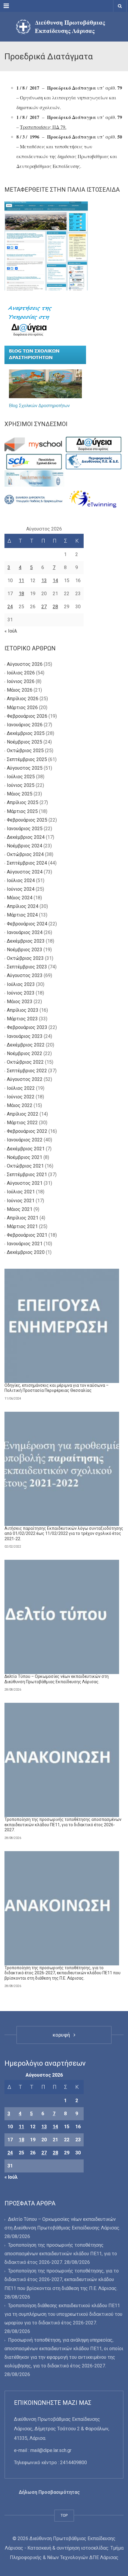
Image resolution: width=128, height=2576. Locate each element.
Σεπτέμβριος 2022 (27, 1071)
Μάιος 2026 (20, 690)
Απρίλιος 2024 (23, 907)
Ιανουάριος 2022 (25, 1140)
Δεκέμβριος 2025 (26, 733)
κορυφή (63, 2035)
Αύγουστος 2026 (25, 664)
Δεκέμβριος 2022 (26, 1045)
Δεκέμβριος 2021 (26, 1149)
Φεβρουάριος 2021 (27, 1235)
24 (10, 607)
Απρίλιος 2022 (23, 1114)
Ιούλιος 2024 (21, 880)
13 (44, 581)
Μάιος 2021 (20, 1209)
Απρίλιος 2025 (23, 803)
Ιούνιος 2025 (21, 785)
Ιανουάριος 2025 (25, 829)
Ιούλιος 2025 (21, 777)
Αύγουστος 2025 (25, 768)
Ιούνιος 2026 (21, 682)
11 (21, 581)
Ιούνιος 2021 (21, 1201)
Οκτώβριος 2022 (25, 1062)
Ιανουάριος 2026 (25, 725)
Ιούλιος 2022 (21, 1088)
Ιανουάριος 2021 (25, 1244)
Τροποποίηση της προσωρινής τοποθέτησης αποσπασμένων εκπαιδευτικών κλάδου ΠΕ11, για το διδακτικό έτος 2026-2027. (63, 1825)
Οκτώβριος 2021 (25, 1166)
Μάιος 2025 (20, 794)
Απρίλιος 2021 (23, 1218)
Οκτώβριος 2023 (25, 959)
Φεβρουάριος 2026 (27, 716)
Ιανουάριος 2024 (25, 932)
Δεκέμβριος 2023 (26, 941)
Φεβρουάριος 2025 (27, 820)
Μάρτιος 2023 (22, 1019)
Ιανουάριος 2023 (25, 1036)
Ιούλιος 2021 (21, 1192)
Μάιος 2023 (20, 1002)
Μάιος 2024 (20, 898)
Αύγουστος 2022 (25, 1080)
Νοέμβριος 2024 (25, 846)
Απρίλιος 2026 (23, 699)
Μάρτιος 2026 (22, 707)
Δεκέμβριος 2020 (26, 1253)
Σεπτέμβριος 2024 (27, 863)
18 (21, 594)
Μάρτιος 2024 (22, 915)
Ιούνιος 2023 (21, 993)
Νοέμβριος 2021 (25, 1157)
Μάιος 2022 (20, 1105)
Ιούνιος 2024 (21, 889)
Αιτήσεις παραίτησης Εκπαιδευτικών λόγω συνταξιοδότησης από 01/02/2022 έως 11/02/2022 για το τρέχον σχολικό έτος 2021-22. (64, 1534)
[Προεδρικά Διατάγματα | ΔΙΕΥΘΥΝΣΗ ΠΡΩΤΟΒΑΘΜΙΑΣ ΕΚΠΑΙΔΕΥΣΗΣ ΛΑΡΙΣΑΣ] (64, 27)
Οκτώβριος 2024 (25, 855)
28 (55, 607)
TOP (64, 2515)
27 (44, 607)
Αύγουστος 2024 (25, 872)
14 (55, 581)
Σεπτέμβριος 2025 (27, 759)
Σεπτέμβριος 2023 (27, 967)
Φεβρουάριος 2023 (27, 1028)
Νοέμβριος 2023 (25, 950)
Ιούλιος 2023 (21, 984)
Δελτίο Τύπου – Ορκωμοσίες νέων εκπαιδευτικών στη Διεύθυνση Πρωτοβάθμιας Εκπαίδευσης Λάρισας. (57, 1679)
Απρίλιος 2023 (23, 1010)
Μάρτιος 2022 (22, 1123)
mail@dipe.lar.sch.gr (51, 2450)
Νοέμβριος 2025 (25, 742)
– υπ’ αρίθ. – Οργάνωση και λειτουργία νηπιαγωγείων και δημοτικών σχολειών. (70, 97)
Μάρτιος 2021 (22, 1226)
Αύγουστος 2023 (25, 976)
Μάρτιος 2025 (22, 811)
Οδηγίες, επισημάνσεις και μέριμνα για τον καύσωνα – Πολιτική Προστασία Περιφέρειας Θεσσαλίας (57, 1388)
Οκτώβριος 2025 (25, 751)
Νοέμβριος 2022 (25, 1053)
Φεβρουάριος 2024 (27, 924)
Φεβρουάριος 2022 (27, 1131)
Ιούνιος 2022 (21, 1097)
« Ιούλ (11, 631)
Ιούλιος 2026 (21, 673)
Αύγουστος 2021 (25, 1183)
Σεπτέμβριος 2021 (27, 1175)
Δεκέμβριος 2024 (26, 837)
